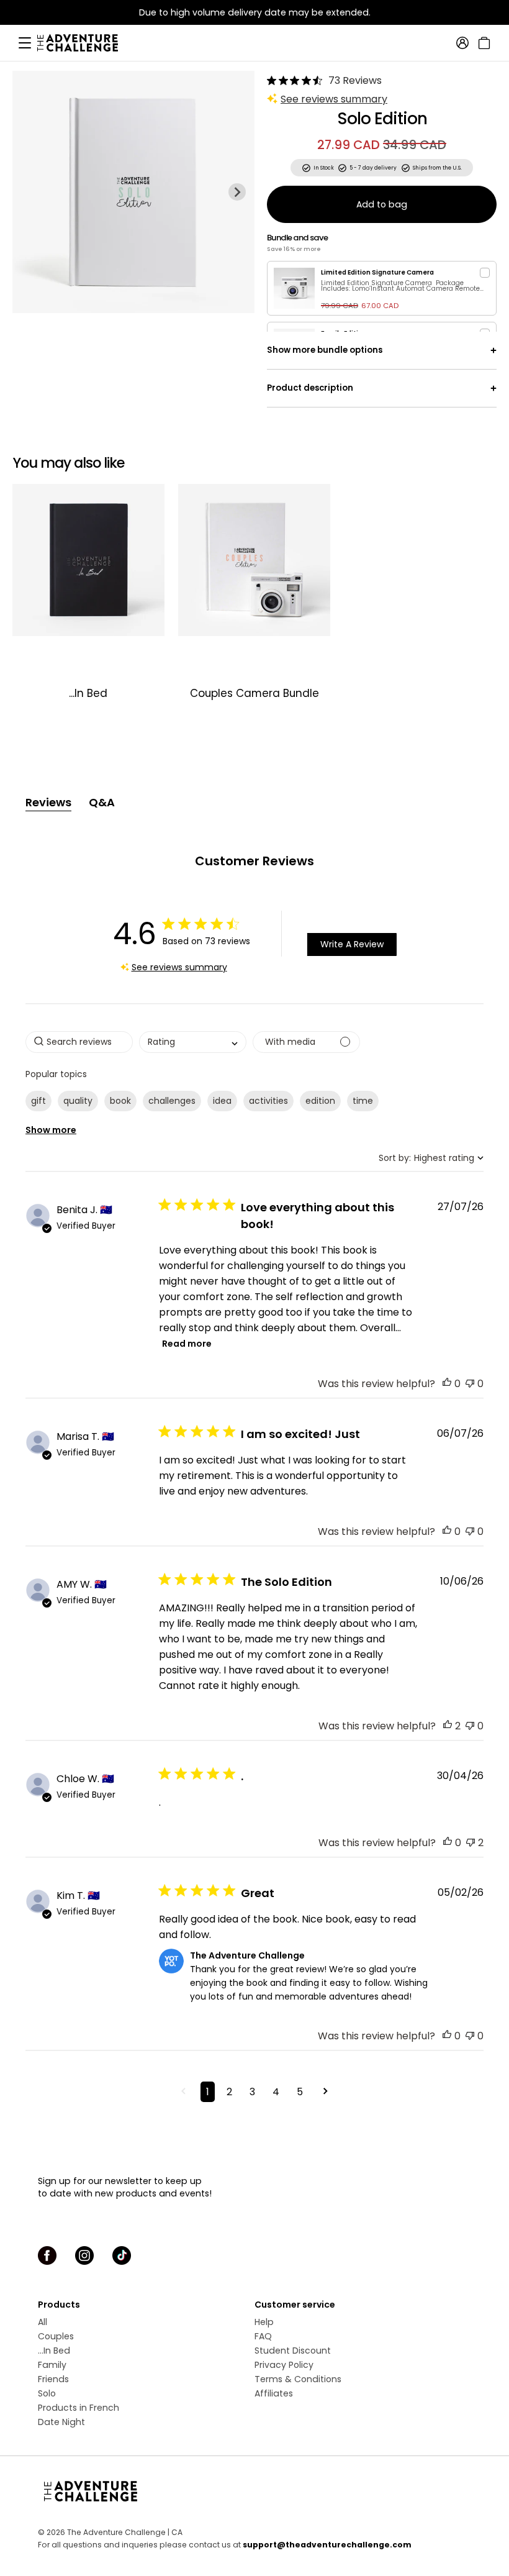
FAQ (263, 2336)
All (43, 2322)
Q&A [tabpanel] (102, 802)
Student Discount (293, 2351)
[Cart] (483, 43)
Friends (53, 2379)
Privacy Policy (284, 2365)
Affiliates (274, 2393)
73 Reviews (355, 80)
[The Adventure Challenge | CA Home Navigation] (254, 2491)
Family (52, 2365)
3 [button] (252, 2092)
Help (264, 2322)
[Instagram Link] (84, 2255)
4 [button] (276, 2092)
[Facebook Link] (47, 2255)
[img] (272, 80)
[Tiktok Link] (122, 2255)
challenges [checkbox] (172, 1101)
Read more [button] (187, 1344)
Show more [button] (51, 1130)
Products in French (79, 2408)
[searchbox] (79, 1042)
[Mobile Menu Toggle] (25, 43)
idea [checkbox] (222, 1101)
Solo (47, 2393)
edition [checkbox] (320, 1101)
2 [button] (229, 2092)
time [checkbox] (363, 1101)
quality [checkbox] (78, 1101)
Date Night (61, 2422)
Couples (56, 2336)
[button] (447, 1384)
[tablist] (254, 803)
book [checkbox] (120, 1101)
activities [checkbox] (268, 1101)
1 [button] (208, 2092)
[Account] (462, 43)
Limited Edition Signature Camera (377, 272)
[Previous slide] (30, 192)
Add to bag (382, 204)
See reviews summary (334, 99)
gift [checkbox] (38, 1101)
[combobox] (193, 1042)
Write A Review (352, 944)
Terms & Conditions (298, 2379)
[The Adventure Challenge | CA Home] (84, 43)
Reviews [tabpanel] (48, 802)
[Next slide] (237, 192)
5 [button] (300, 2092)
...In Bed (54, 2351)
